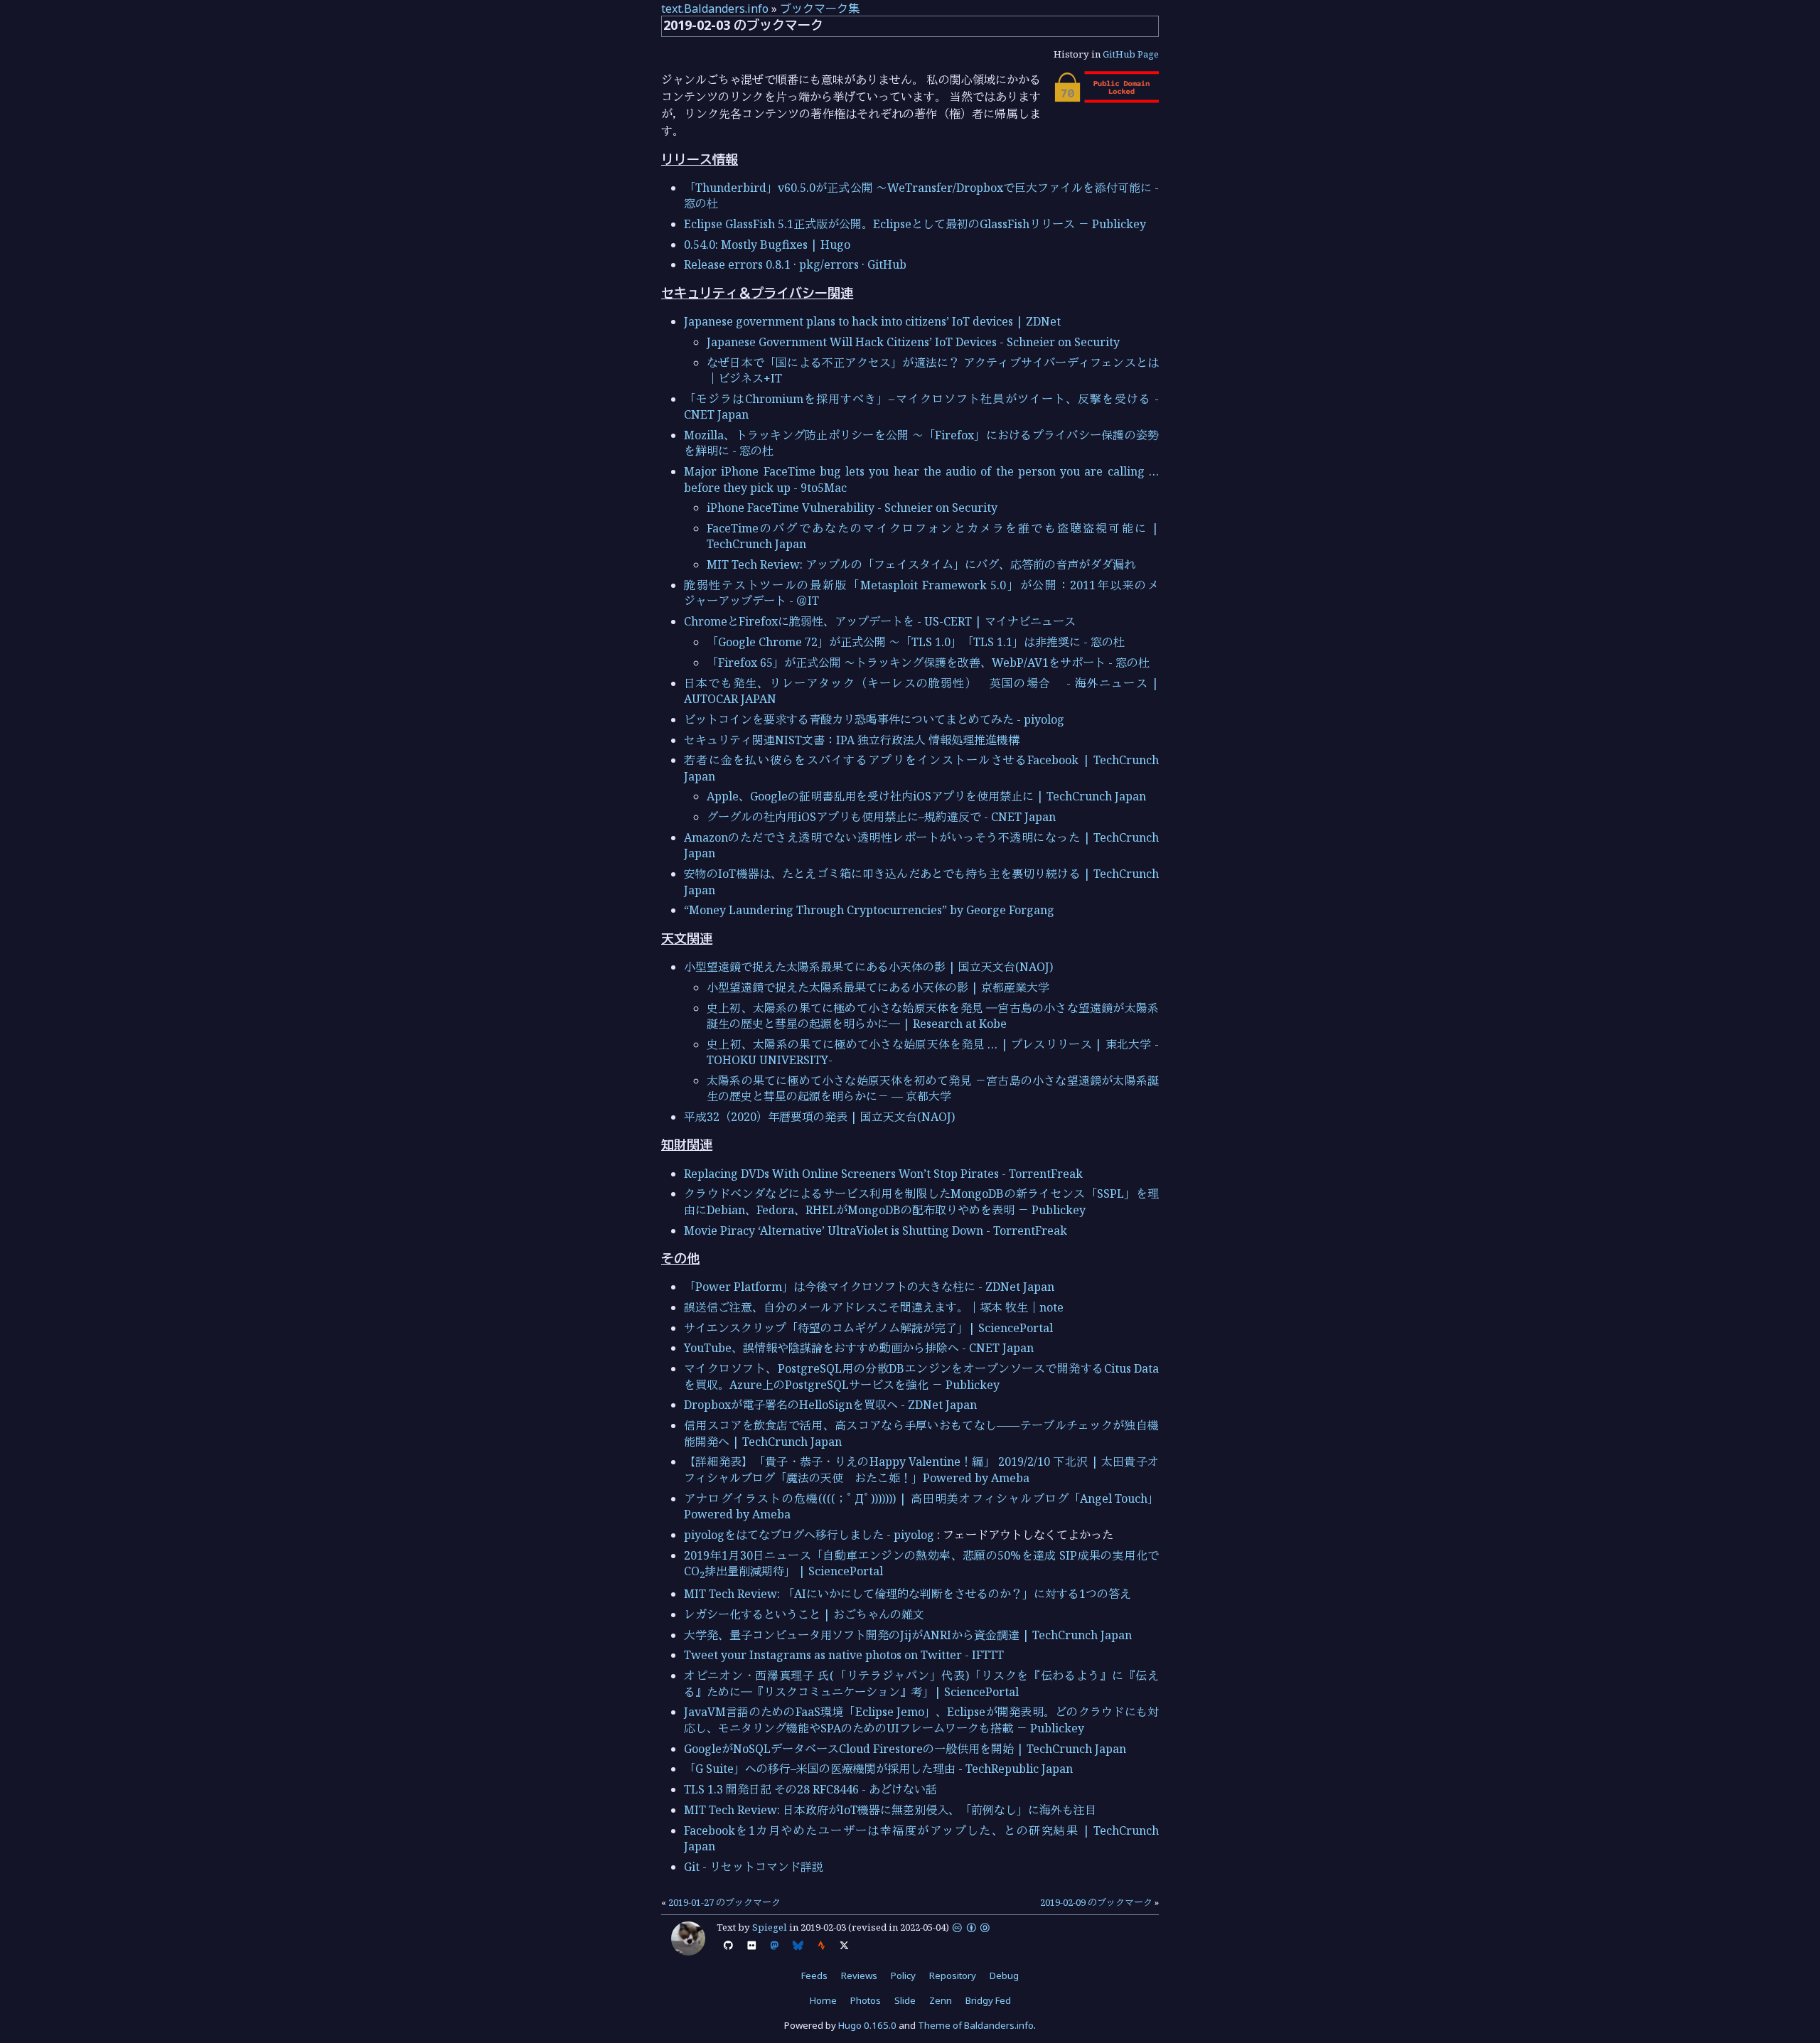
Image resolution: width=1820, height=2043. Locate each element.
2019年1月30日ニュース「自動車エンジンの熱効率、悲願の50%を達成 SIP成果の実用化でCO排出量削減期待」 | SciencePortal (921, 1563)
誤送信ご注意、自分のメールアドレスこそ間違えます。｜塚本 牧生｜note (874, 1307)
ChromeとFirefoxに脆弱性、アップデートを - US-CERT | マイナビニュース (880, 621)
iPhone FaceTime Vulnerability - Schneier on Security (852, 508)
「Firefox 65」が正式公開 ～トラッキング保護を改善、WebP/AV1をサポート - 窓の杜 (928, 663)
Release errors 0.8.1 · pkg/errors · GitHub (795, 264)
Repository (953, 1975)
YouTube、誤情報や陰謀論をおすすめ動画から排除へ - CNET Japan (859, 1348)
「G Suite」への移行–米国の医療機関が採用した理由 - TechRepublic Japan (878, 1769)
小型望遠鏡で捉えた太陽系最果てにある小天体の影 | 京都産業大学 (878, 987)
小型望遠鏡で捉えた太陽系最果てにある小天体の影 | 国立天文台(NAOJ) (868, 967)
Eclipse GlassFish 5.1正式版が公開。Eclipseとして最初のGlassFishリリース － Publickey (915, 224)
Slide (905, 2000)
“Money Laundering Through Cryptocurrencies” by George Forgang (869, 910)
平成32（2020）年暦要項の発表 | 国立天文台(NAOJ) (819, 1117)
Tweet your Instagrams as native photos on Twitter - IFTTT (844, 1655)
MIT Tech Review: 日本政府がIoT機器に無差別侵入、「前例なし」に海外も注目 (890, 1810)
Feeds (814, 1975)
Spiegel (770, 1927)
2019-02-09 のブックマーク (1096, 1902)
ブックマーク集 (820, 9)
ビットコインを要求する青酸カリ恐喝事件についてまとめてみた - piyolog (874, 719)
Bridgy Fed (988, 2000)
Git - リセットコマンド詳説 (754, 1867)
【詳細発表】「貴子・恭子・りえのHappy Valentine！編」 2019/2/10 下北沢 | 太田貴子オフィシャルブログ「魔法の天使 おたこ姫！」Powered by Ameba (921, 1469)
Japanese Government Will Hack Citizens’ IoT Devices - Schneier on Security (913, 342)
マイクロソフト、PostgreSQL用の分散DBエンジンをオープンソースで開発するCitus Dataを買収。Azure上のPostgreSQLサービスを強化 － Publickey (921, 1376)
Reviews (859, 1975)
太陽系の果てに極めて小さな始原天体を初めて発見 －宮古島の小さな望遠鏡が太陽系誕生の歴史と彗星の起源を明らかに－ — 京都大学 (933, 1088)
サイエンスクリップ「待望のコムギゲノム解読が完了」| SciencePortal (868, 1328)
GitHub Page (1131, 54)
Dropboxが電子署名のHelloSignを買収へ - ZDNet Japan (830, 1405)
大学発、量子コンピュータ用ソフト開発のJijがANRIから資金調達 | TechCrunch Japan (908, 1635)
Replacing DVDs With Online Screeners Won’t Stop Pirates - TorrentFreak (883, 1174)
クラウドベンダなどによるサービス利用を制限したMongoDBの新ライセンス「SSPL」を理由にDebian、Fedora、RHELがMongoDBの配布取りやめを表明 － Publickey (921, 1201)
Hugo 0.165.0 (867, 2025)
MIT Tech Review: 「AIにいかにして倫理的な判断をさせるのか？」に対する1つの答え (908, 1594)
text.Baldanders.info (715, 9)
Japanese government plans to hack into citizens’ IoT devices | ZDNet (872, 321)
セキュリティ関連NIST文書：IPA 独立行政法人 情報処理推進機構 (852, 740)
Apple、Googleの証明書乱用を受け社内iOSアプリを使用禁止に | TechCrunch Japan (926, 796)
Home (823, 2000)
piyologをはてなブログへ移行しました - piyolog (809, 1535)
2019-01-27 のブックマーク (724, 1902)
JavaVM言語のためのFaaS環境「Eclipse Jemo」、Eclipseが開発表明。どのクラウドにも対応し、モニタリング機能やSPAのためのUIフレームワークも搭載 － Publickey (921, 1720)
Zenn (941, 2000)
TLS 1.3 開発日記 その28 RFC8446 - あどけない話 (810, 1789)
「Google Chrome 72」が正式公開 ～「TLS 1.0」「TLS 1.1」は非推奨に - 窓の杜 (916, 642)
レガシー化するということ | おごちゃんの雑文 (804, 1614)
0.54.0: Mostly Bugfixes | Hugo (767, 245)
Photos (866, 2000)
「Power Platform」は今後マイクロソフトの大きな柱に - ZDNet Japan (869, 1287)
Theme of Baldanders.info (976, 2025)
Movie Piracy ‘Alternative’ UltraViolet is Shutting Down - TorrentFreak (876, 1230)
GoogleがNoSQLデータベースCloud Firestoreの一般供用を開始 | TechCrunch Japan (905, 1749)
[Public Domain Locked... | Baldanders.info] (1106, 99)
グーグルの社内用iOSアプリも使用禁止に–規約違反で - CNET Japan (881, 817)
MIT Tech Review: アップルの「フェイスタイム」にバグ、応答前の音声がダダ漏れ (921, 564)
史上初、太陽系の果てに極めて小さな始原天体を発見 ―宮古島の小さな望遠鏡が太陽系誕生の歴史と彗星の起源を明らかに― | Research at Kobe (933, 1016)
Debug (1004, 1975)
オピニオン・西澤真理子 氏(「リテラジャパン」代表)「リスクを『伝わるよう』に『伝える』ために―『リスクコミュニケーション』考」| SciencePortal (921, 1683)
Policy (903, 1975)
